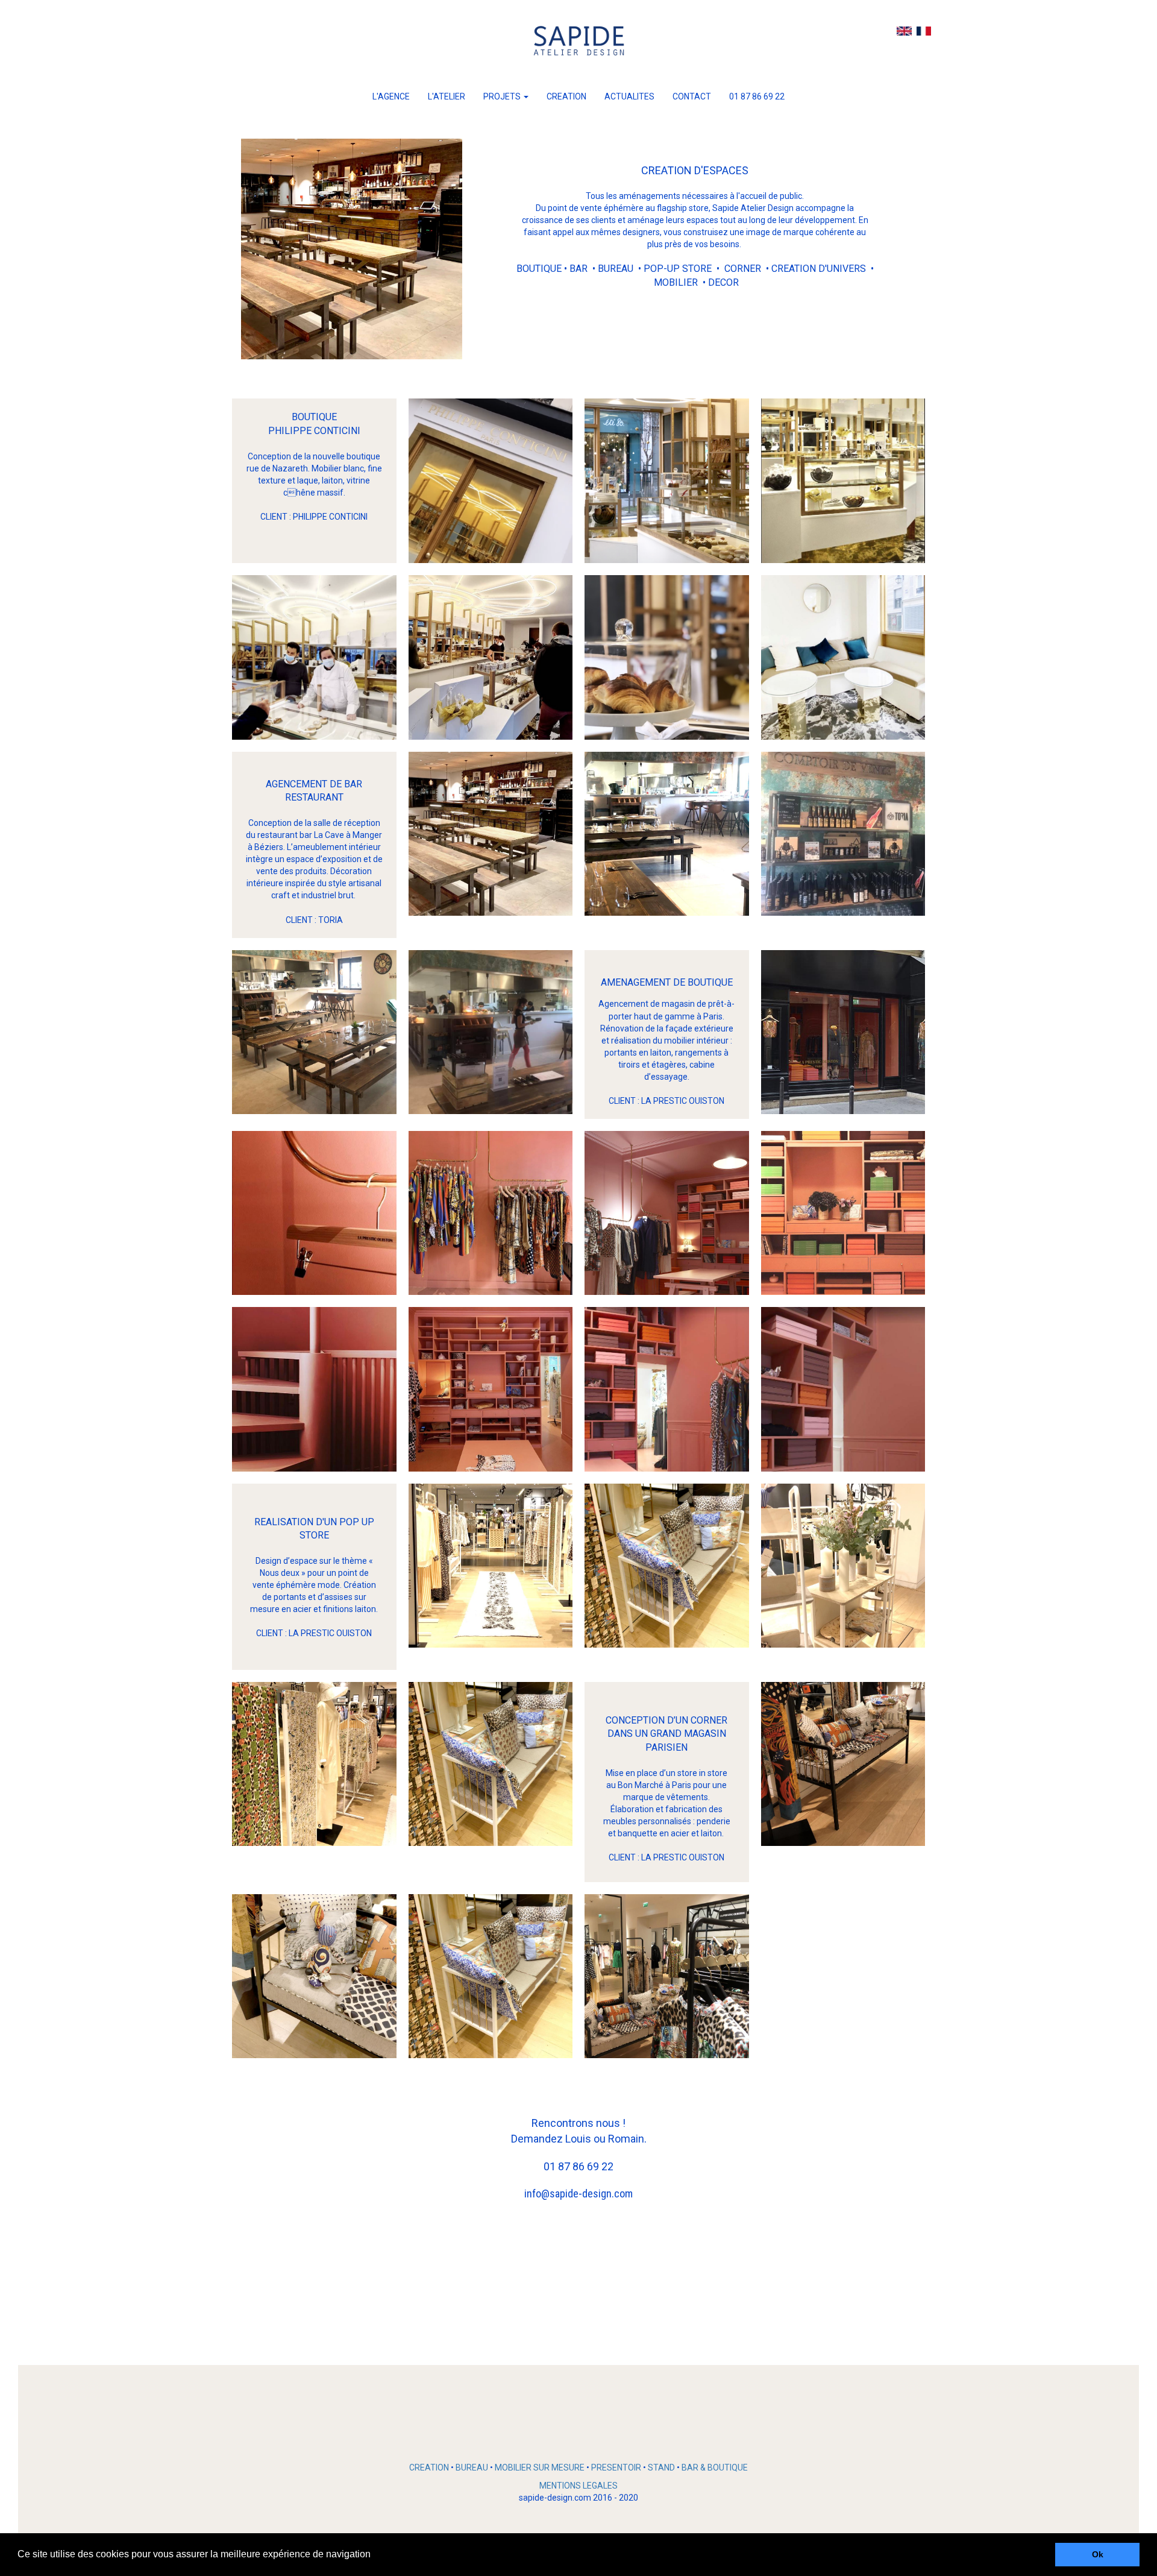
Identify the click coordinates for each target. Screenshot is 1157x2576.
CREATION (566, 96)
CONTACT (692, 96)
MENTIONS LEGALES (578, 2486)
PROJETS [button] (503, 96)
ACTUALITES (629, 96)
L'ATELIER (447, 96)
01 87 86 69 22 (757, 96)
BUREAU (472, 2467)
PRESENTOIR (616, 2467)
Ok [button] (1098, 2554)
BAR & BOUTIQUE (715, 2467)
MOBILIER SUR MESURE (540, 2467)
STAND (661, 2467)
